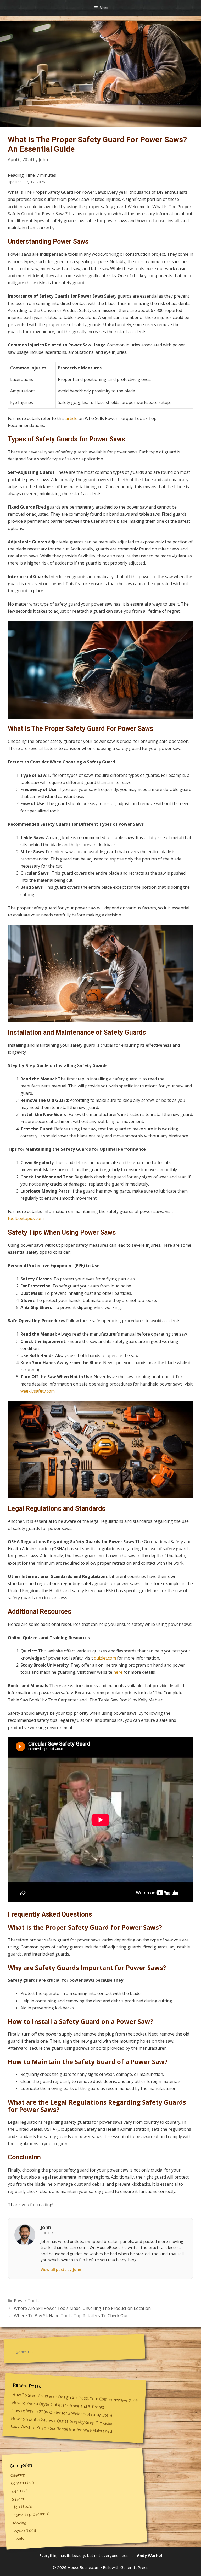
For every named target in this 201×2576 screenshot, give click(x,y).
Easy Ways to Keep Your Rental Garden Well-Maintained (62, 2429)
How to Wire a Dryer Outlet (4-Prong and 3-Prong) (58, 2404)
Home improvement (31, 2514)
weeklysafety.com (38, 1391)
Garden (18, 2499)
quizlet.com (105, 1658)
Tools (19, 2539)
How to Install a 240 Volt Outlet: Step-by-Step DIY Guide (62, 2421)
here (118, 1672)
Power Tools (26, 2301)
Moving (19, 2523)
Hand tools (22, 2506)
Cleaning (18, 2475)
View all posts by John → (63, 2269)
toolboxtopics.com (26, 1218)
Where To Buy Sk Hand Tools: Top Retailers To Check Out (71, 2316)
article (71, 418)
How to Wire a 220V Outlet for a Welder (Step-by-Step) (62, 2413)
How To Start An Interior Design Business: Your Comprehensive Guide (76, 2398)
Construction (22, 2483)
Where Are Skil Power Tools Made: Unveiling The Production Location (82, 2308)
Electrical (19, 2491)
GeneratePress (134, 2567)
